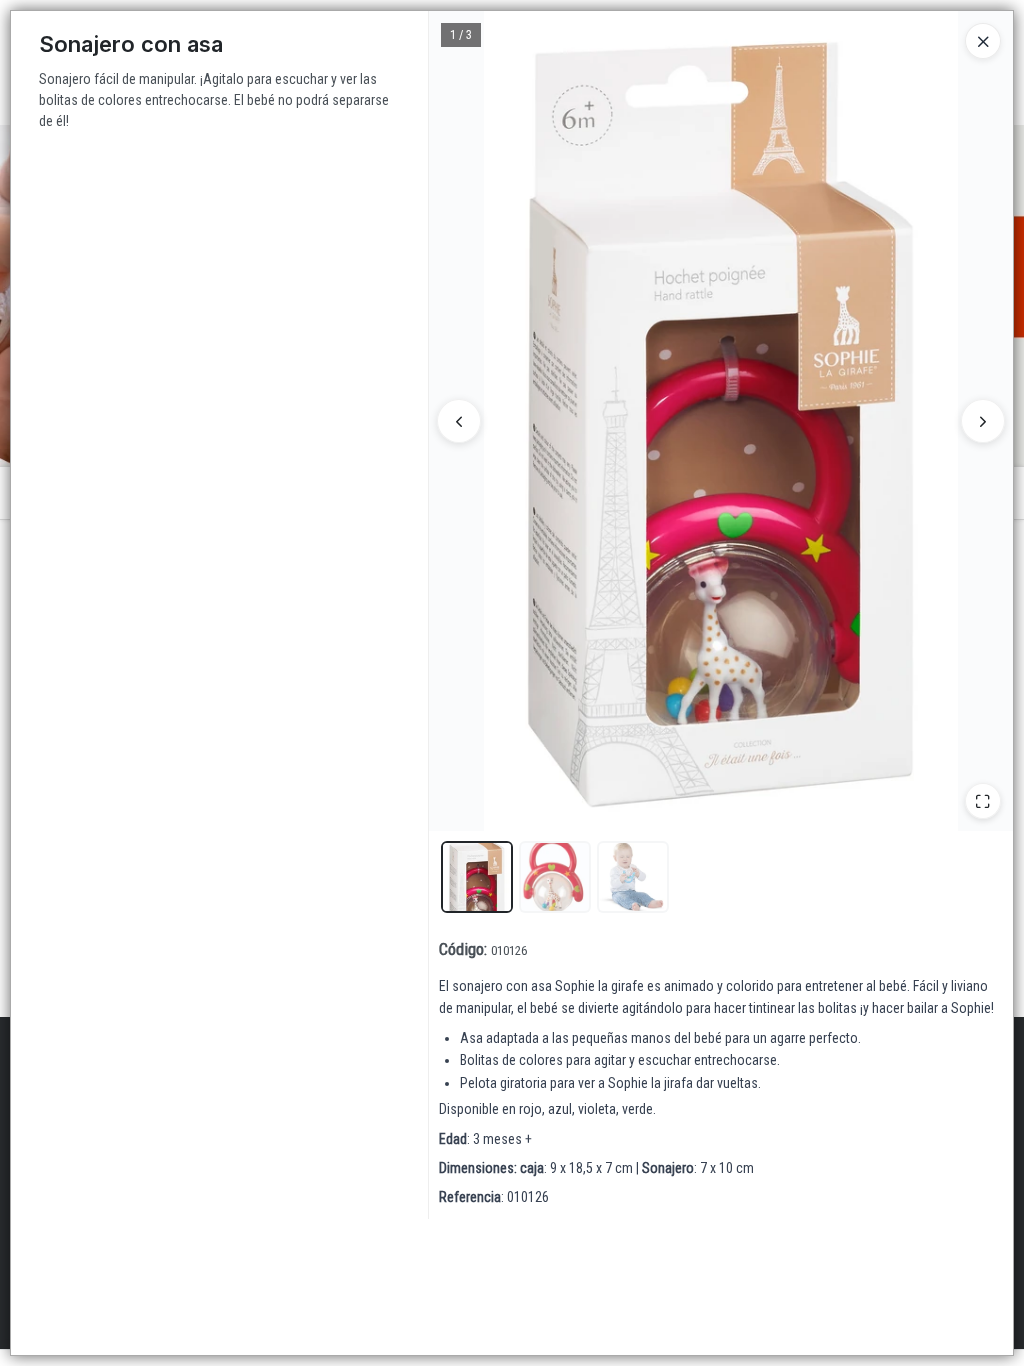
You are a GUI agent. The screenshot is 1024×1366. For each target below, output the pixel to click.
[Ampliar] (983, 801)
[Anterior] (459, 421)
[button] (477, 877)
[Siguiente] (983, 421)
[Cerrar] (983, 41)
